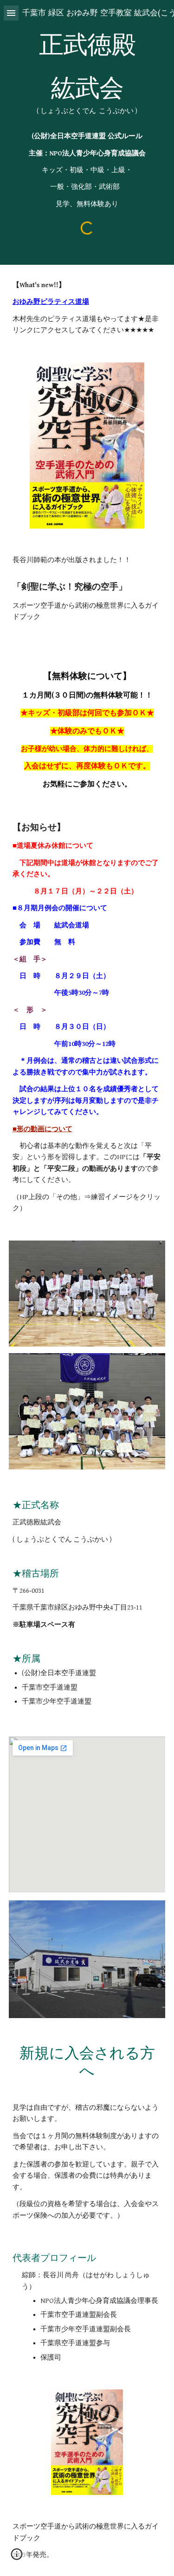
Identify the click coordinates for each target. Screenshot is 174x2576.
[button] (11, 13)
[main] (87, 121)
